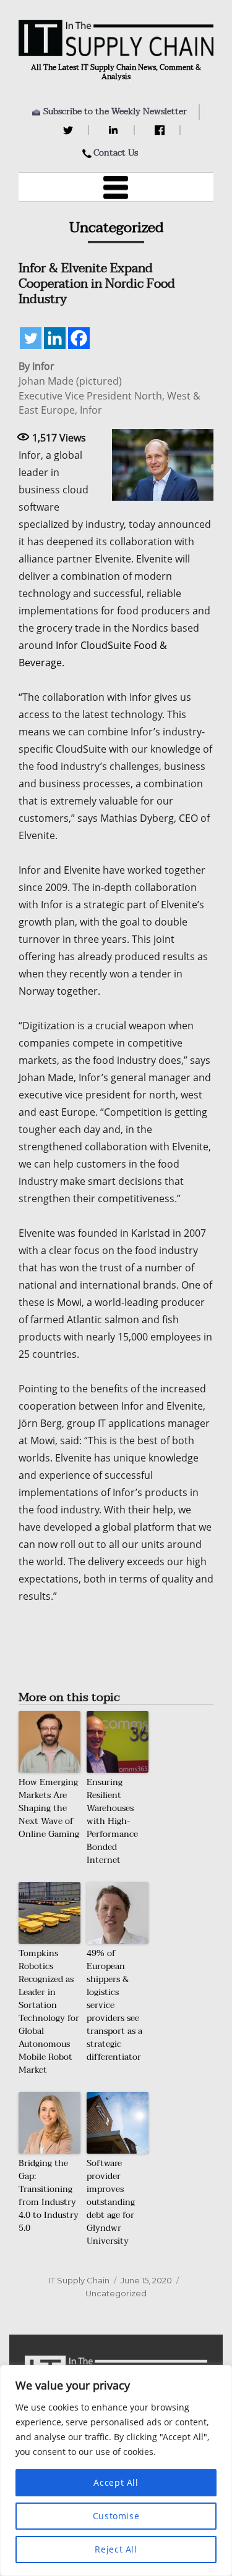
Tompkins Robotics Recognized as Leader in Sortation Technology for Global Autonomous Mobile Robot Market (49, 2012)
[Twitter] (70, 130)
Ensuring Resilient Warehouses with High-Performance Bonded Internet (112, 1821)
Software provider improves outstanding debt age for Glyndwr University (111, 2202)
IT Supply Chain (79, 2280)
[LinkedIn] (115, 130)
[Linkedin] (55, 338)
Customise (116, 2516)
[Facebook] (161, 130)
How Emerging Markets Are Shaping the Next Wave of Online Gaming (49, 1808)
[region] (116, 2470)
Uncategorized (116, 2293)
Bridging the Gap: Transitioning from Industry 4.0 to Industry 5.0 (49, 2196)
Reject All (116, 2549)
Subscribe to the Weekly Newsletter (115, 111)
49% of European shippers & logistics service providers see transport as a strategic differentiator (114, 2005)
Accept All (116, 2482)
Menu (116, 187)
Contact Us (116, 153)
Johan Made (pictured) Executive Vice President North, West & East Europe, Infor (110, 395)
